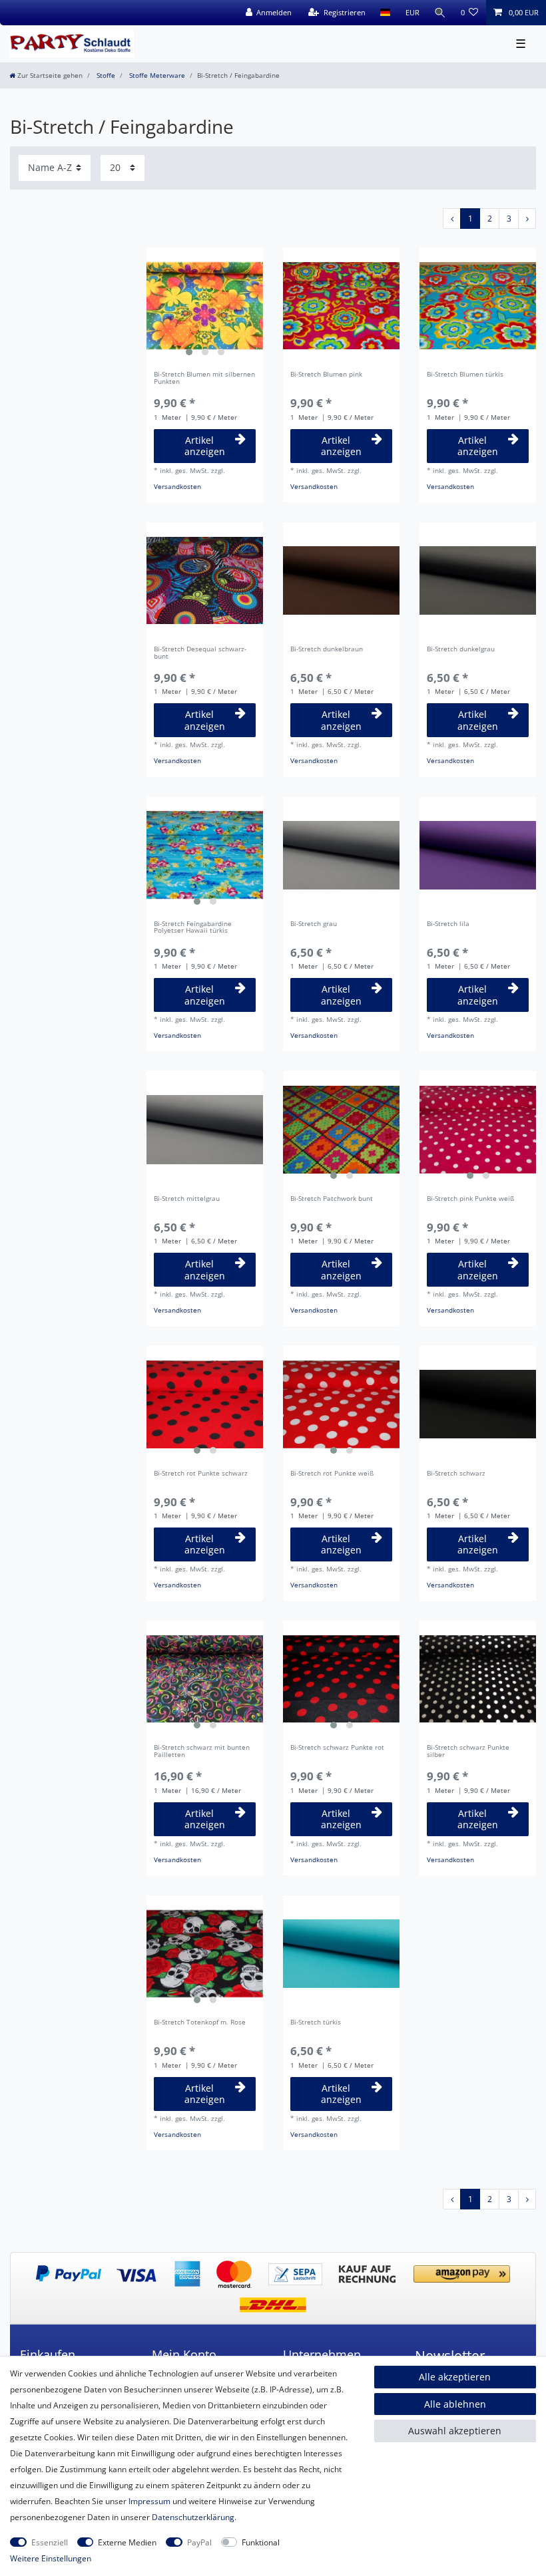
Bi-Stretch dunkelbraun (327, 650)
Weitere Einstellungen (51, 2558)
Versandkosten (177, 487)
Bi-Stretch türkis (316, 2023)
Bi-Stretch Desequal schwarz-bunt (200, 653)
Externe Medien (127, 2542)
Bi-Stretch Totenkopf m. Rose (200, 2023)
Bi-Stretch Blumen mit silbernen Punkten (204, 379)
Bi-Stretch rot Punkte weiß (332, 1474)
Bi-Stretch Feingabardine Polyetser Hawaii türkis (193, 928)
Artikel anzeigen (205, 446)
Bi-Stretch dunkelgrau (461, 650)
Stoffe (105, 76)
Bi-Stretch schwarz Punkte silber (468, 1752)
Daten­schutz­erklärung (193, 2517)
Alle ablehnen (455, 2404)
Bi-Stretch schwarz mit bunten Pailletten (202, 1752)
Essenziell (50, 2542)
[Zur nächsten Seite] (527, 219)
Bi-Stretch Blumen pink (326, 375)
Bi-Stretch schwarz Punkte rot (337, 1748)
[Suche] (440, 13)
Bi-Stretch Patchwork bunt (332, 1199)
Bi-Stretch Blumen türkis (465, 375)
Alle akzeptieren (455, 2377)
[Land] (385, 13)
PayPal (199, 2542)
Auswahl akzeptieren (455, 2431)
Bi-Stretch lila (448, 924)
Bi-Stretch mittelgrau (187, 1199)
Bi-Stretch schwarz (456, 1474)
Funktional (261, 2542)
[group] (205, 306)
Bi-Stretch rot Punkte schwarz (201, 1474)
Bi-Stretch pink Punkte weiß (470, 1199)
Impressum (149, 2501)
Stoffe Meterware (156, 76)
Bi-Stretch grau (314, 924)
